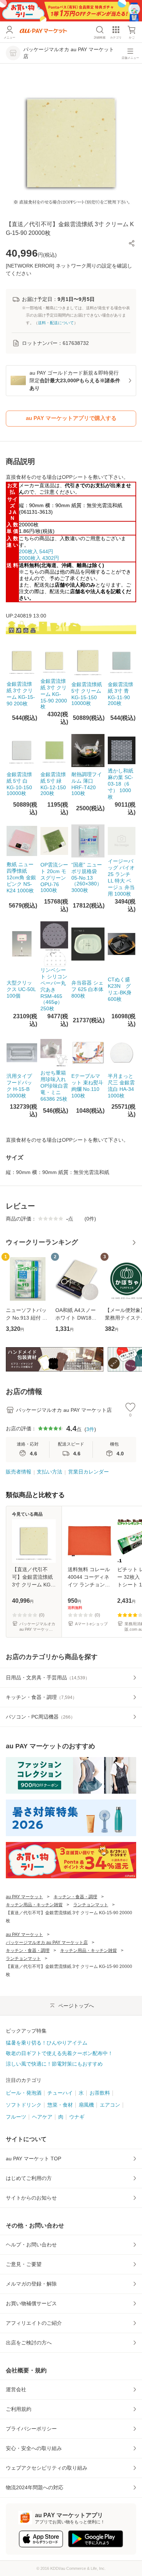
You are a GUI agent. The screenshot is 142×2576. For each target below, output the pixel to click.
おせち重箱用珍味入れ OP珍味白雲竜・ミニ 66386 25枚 (54, 1086)
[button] (132, 243)
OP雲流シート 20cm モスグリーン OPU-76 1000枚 (54, 877)
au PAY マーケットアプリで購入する (71, 418)
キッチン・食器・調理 (75, 1897)
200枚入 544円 (36, 551)
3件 (90, 1429)
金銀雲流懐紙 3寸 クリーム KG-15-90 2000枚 (54, 694)
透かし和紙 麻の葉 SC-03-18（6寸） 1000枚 (121, 784)
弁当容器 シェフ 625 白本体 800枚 (87, 989)
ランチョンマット (91, 1905)
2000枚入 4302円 (39, 558)
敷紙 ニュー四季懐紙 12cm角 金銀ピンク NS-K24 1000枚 (21, 877)
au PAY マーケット (24, 1897)
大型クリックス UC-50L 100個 (21, 989)
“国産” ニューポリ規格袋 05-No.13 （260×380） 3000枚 (87, 877)
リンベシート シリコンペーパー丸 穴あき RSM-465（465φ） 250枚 (54, 989)
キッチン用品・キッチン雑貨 (34, 1905)
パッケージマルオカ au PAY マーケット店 (47, 1943)
